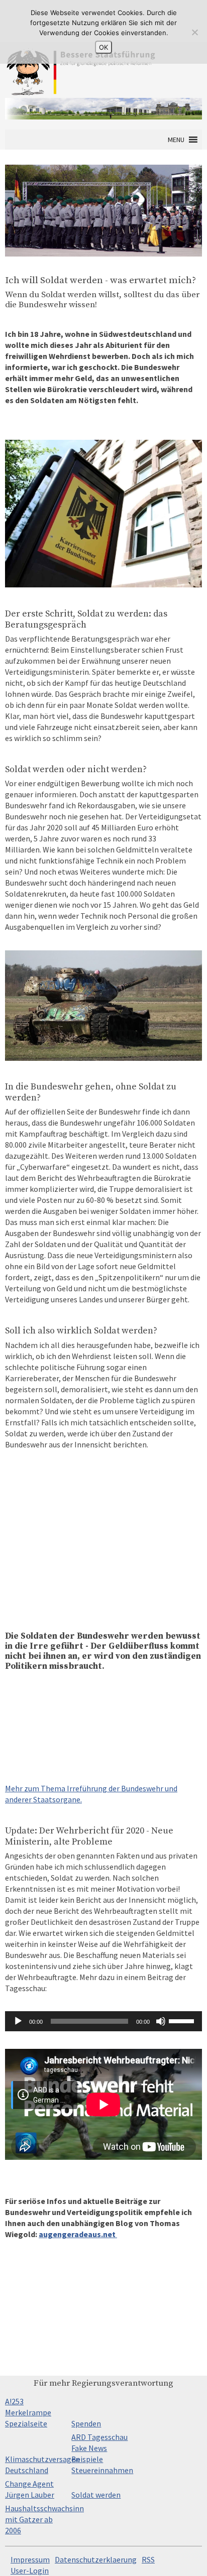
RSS (148, 2559)
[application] (103, 2021)
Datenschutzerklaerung (96, 2559)
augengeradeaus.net (78, 2234)
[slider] (183, 2020)
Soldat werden (96, 2495)
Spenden (86, 2423)
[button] (176, 140)
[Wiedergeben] (18, 2021)
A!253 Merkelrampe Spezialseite (28, 2412)
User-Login (30, 2570)
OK (103, 47)
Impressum (30, 2559)
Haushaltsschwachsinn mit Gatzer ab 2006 (44, 2519)
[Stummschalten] (161, 2021)
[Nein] (194, 32)
